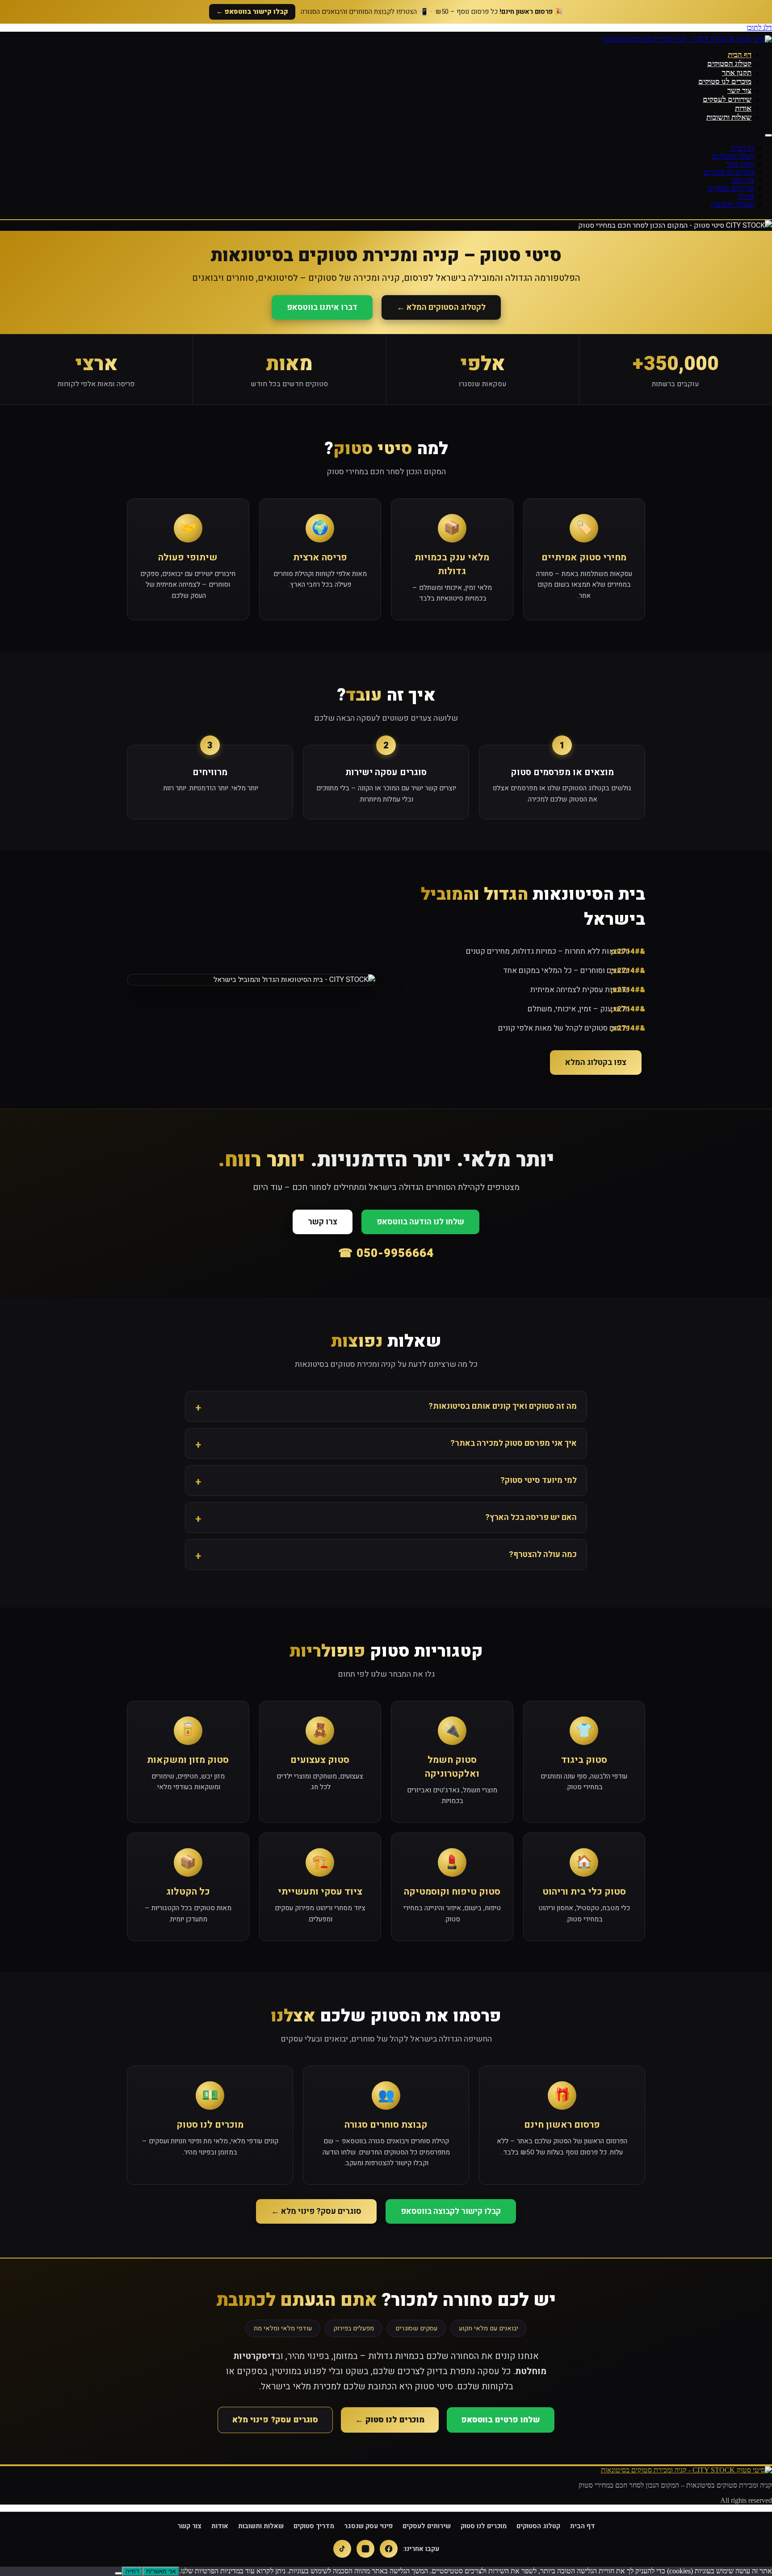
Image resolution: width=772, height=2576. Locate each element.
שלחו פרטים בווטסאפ (501, 2420)
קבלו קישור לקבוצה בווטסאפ (451, 2211)
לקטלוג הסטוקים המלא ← (441, 307)
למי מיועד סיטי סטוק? (539, 1480)
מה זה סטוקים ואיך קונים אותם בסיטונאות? (503, 1406)
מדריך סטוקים (314, 2526)
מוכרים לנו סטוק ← (390, 2420)
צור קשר (739, 90)
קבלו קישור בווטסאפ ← (252, 12)
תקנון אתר (737, 73)
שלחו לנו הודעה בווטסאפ (420, 1222)
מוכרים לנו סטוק (484, 2526)
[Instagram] (365, 2549)
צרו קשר (323, 1222)
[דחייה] (118, 2573)
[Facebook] (389, 2549)
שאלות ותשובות (729, 117)
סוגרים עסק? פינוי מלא (275, 2420)
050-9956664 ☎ (386, 1253)
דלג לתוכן (759, 27)
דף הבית (740, 55)
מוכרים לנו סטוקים (725, 81)
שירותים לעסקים (727, 99)
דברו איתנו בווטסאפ (322, 307)
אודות (743, 108)
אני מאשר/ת (161, 2571)
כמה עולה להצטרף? (543, 1555)
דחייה (132, 2571)
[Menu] (768, 135)
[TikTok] (342, 2549)
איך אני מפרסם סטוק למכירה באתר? (514, 1443)
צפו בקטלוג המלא (596, 1063)
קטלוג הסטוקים (729, 64)
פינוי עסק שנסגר (368, 2526)
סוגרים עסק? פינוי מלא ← (316, 2211)
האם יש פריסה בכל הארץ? (531, 1518)
